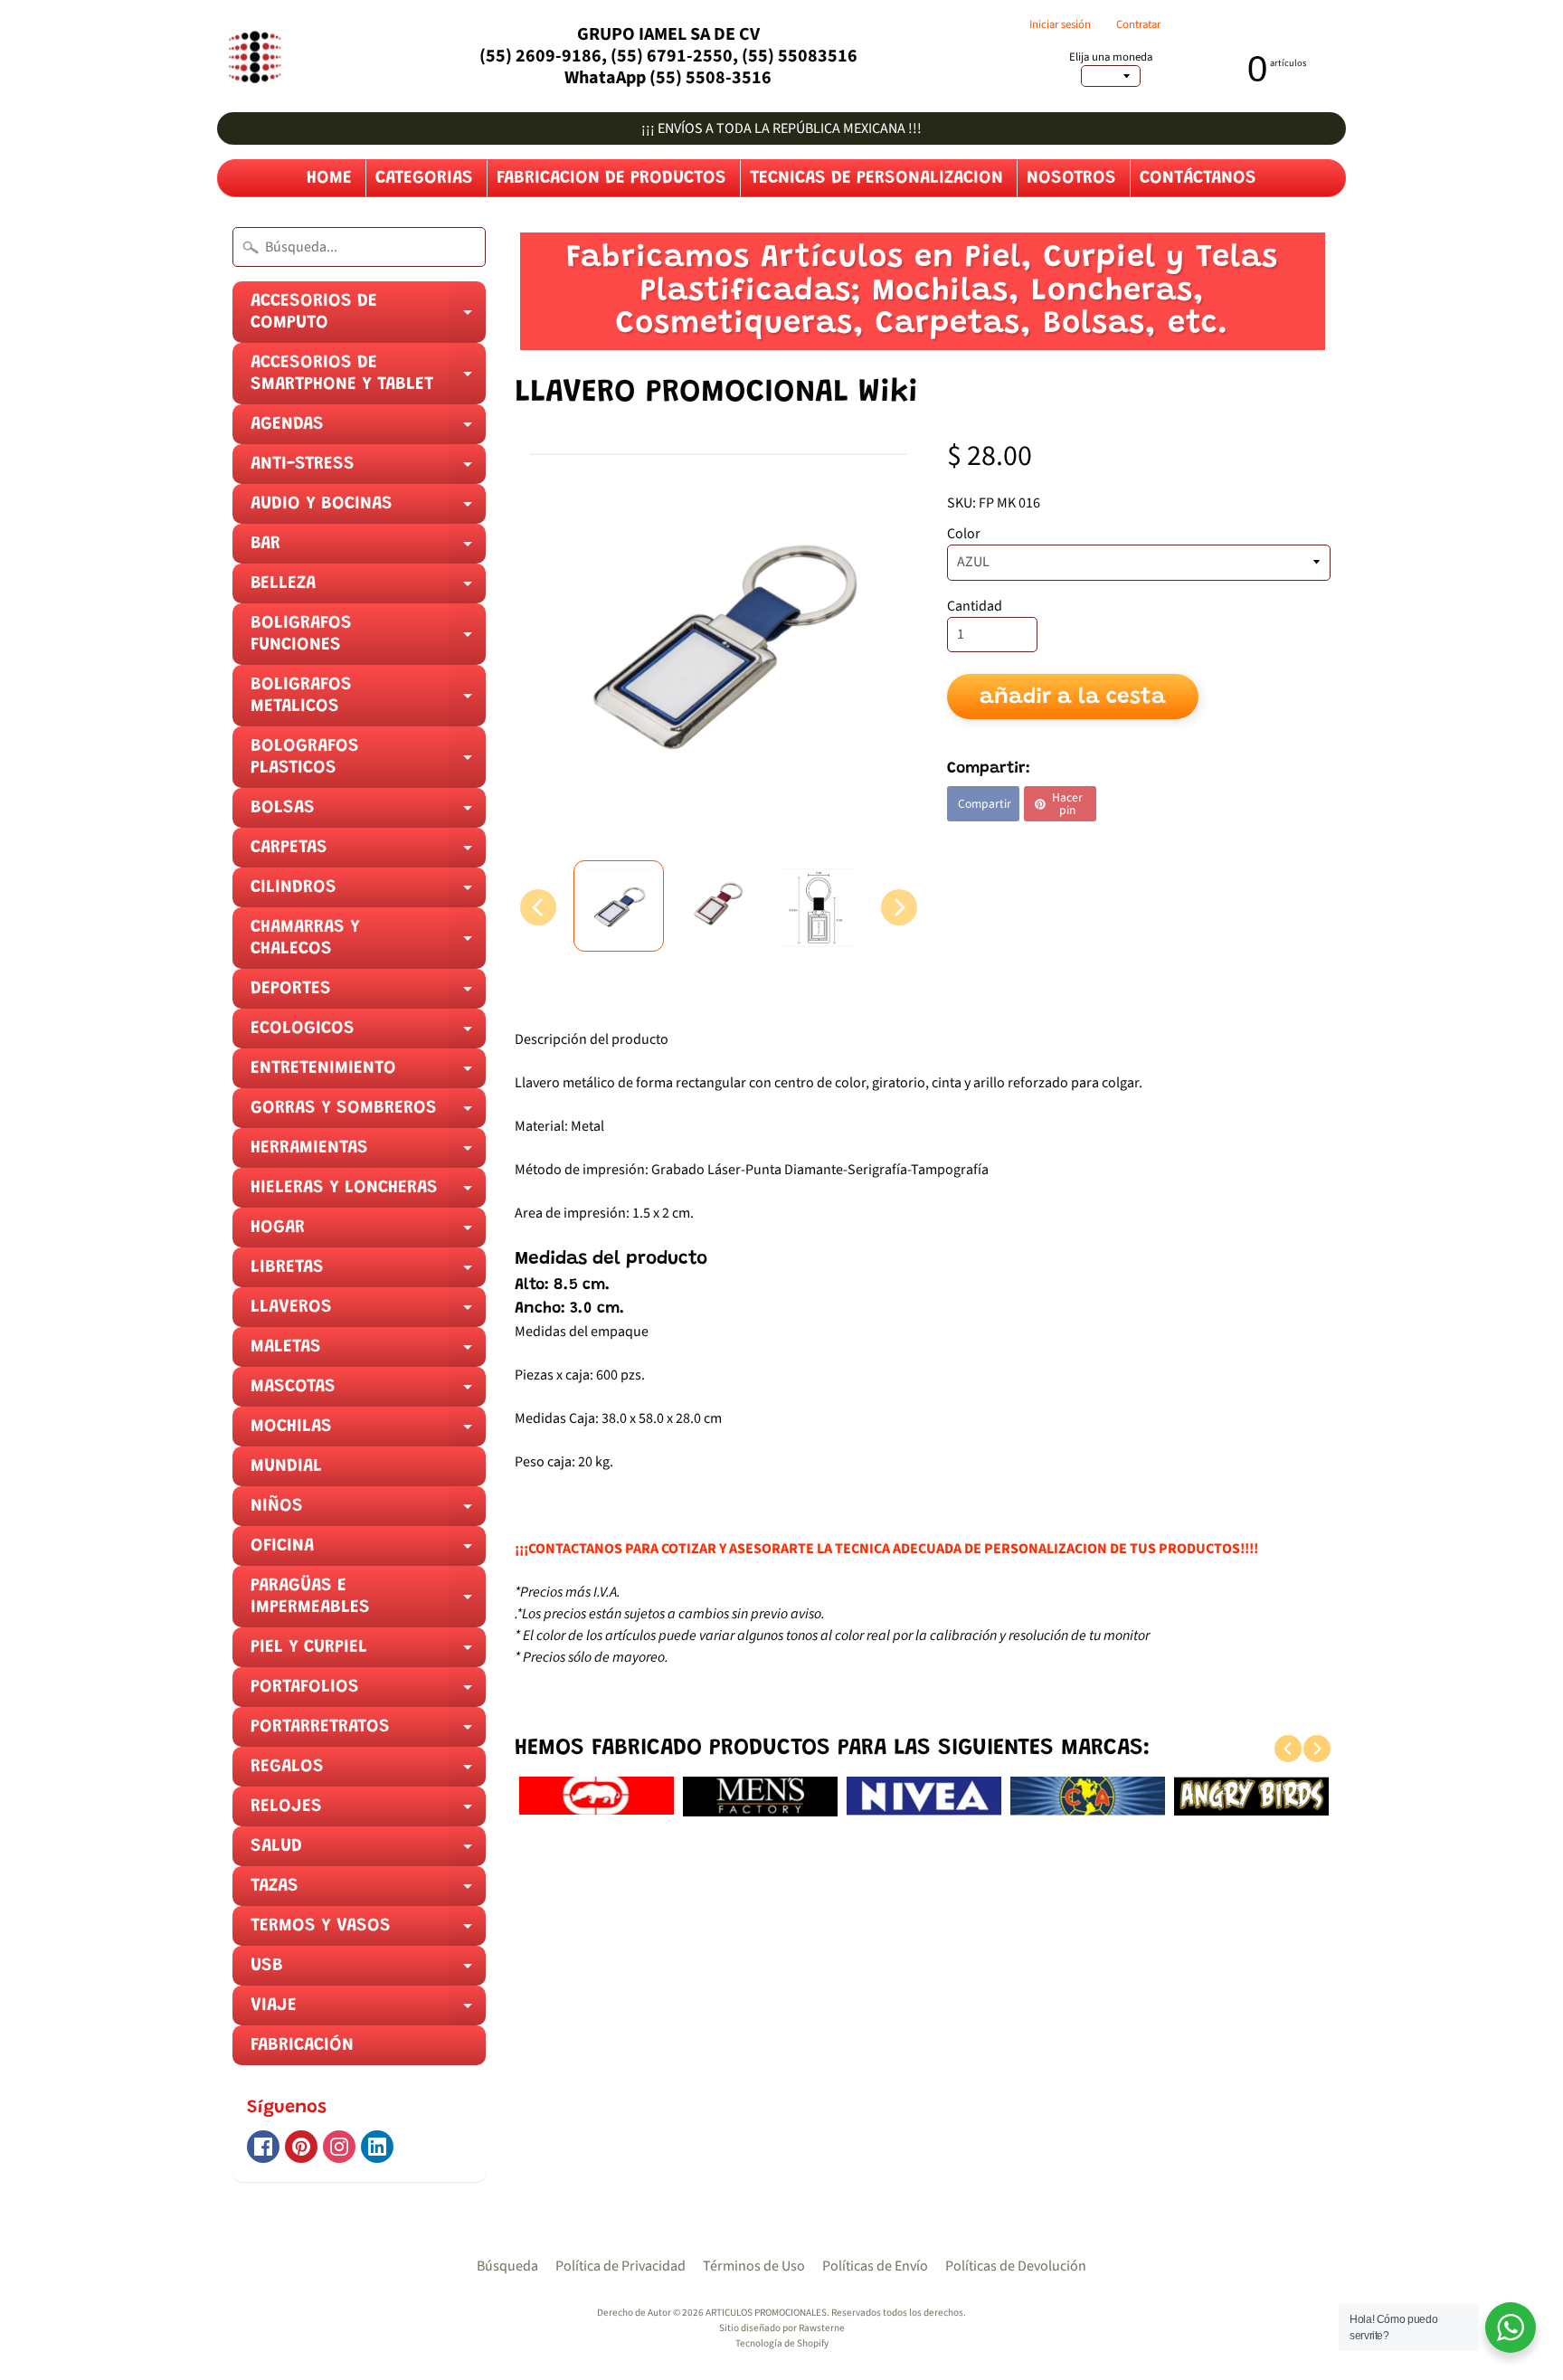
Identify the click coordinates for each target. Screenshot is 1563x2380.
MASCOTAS (368, 1392)
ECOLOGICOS (368, 1034)
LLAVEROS (368, 1313)
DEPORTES (368, 994)
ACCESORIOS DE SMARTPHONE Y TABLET (368, 379)
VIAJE (368, 2011)
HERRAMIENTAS (368, 1153)
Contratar (1138, 25)
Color (964, 534)
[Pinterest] (301, 2147)
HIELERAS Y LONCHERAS (368, 1193)
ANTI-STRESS (368, 469)
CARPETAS (368, 853)
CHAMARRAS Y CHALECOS (368, 943)
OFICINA (368, 1551)
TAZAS (368, 1892)
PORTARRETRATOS (368, 1732)
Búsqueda (507, 2266)
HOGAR (368, 1233)
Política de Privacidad (620, 2266)
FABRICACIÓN (302, 2045)
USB (368, 1971)
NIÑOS (368, 1512)
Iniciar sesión (1060, 25)
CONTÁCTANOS (1198, 178)
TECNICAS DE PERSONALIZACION (876, 178)
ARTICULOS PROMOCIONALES (766, 2313)
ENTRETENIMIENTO (368, 1074)
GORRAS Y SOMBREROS (368, 1114)
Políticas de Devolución (1016, 2266)
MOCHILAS (368, 1432)
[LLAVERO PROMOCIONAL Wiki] (619, 906)
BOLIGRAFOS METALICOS (368, 701)
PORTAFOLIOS (368, 1693)
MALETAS (368, 1352)
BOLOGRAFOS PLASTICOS (368, 763)
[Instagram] (339, 2147)
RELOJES (368, 1812)
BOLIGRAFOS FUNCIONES (368, 640)
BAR (368, 549)
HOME (329, 178)
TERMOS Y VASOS (368, 1931)
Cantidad (975, 606)
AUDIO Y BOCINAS (368, 509)
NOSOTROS (1071, 178)
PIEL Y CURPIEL (368, 1653)
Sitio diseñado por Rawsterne (782, 2328)
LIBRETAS (368, 1273)
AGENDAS (368, 430)
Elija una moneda (1111, 57)
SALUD (368, 1852)
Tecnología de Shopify (782, 2343)
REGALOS (368, 1772)
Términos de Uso (754, 2266)
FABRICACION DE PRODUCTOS (611, 178)
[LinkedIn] (377, 2147)
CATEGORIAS (424, 178)
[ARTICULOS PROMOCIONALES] (253, 57)
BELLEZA (368, 589)
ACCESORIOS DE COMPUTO (368, 318)
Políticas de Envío (875, 2266)
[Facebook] (263, 2147)
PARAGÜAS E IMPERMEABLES (368, 1602)
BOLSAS (368, 813)
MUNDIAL (286, 1466)
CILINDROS (368, 893)
